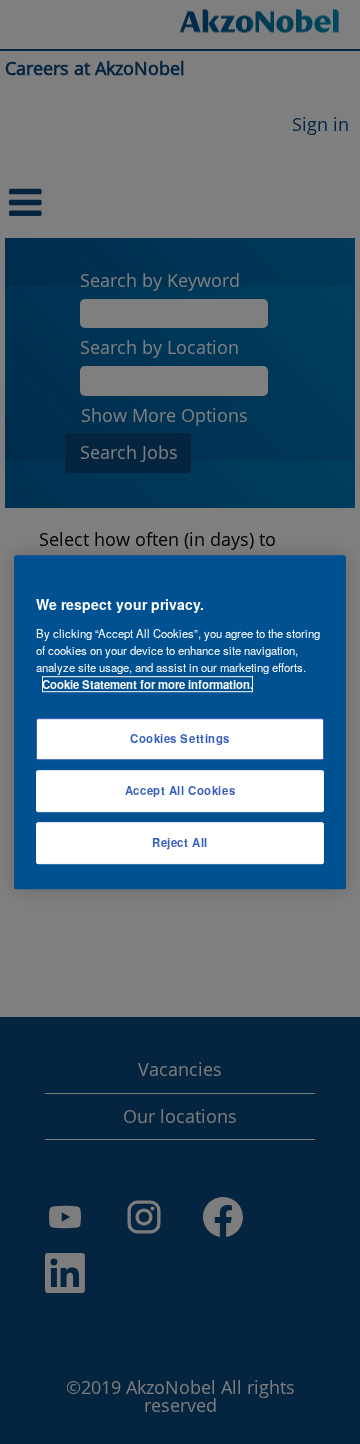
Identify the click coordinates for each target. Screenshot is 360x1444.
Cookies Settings (180, 738)
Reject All (180, 842)
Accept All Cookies (180, 790)
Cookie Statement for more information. (147, 684)
